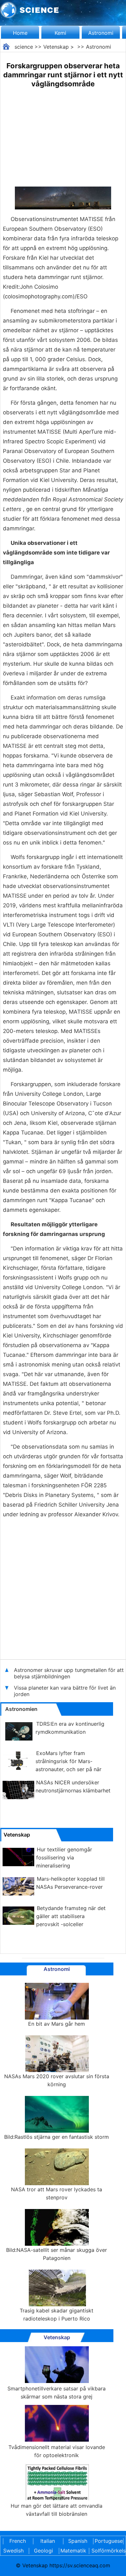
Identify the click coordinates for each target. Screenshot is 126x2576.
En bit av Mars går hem (57, 2024)
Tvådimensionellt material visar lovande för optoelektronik (57, 2451)
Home (20, 33)
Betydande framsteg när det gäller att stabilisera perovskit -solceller (71, 1916)
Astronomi (101, 33)
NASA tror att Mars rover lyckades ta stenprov (57, 2193)
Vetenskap (56, 47)
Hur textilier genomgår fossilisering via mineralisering (64, 1857)
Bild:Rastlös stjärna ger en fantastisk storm (57, 2137)
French (18, 2541)
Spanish (78, 2541)
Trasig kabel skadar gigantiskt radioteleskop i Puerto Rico (57, 2315)
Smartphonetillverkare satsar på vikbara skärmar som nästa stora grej (57, 2393)
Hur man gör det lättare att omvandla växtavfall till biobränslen (57, 2510)
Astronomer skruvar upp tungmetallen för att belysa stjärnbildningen (69, 1673)
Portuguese (108, 2541)
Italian (48, 2541)
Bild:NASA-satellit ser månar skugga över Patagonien (57, 2254)
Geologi (43, 2551)
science (24, 47)
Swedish (13, 2551)
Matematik (73, 2551)
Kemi (60, 33)
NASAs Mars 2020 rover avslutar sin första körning (57, 2080)
